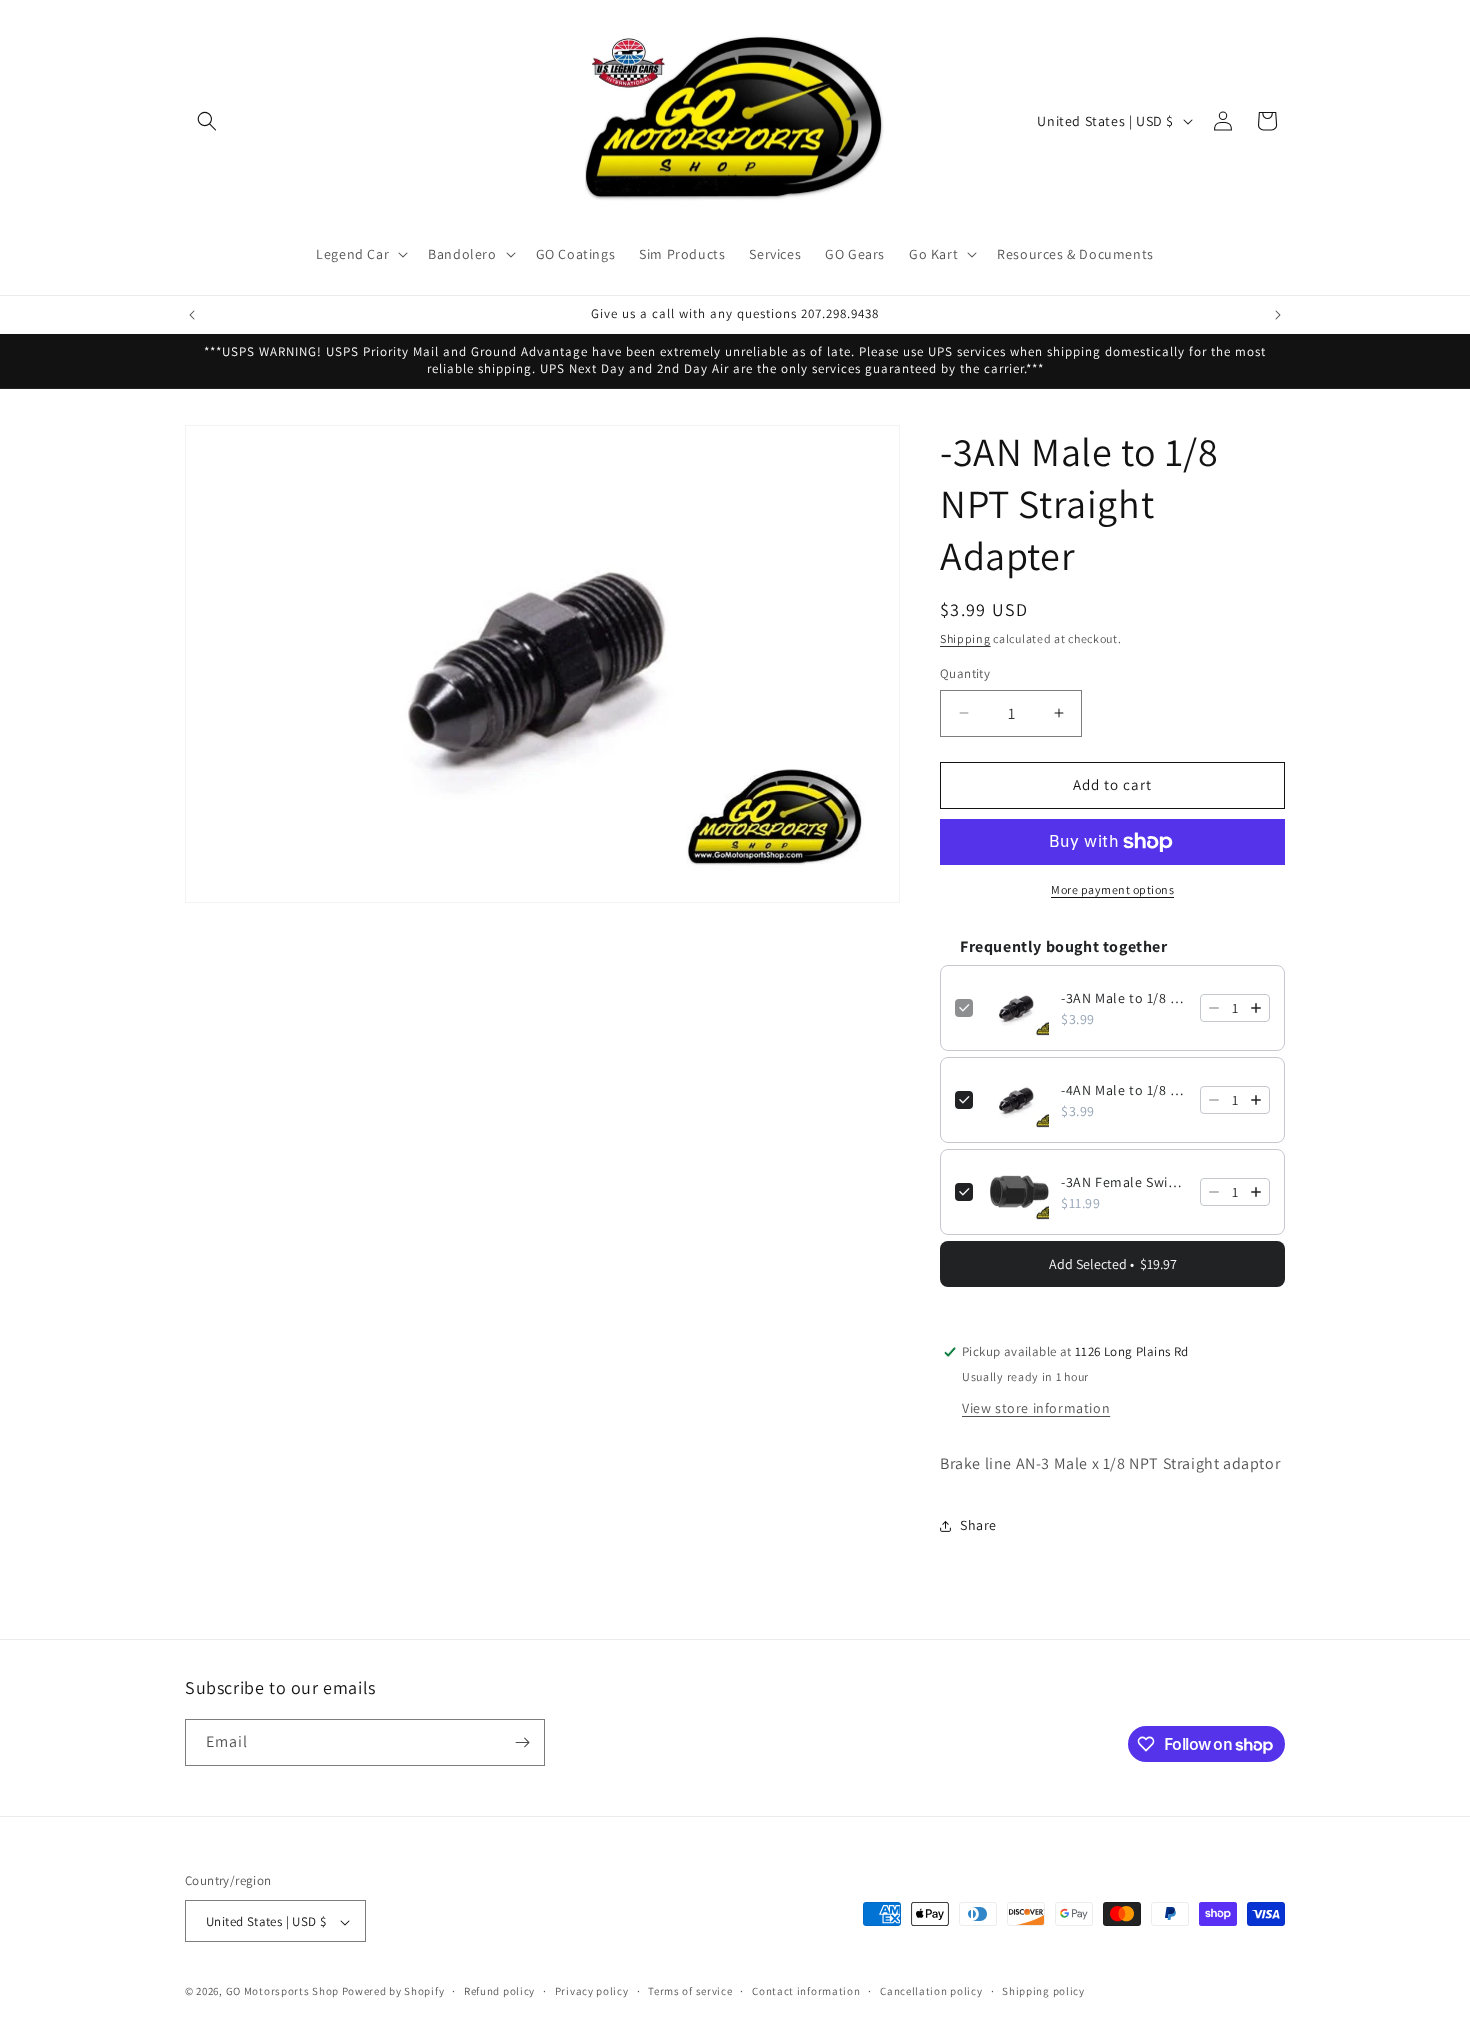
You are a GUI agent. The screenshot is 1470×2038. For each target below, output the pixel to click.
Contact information (806, 1991)
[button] (207, 121)
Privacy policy (592, 1991)
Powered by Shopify (393, 1992)
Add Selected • (1113, 1264)
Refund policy (499, 1991)
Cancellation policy (931, 1991)
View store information (1036, 1408)
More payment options (1112, 889)
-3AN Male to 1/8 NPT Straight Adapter (1124, 998)
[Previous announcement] (192, 315)
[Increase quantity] (1256, 1008)
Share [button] (978, 1525)
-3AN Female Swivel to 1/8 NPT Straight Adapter (1124, 1182)
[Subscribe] (522, 1742)
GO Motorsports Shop (282, 1992)
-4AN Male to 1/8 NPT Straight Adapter (1124, 1090)
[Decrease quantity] (1214, 1008)
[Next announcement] (1278, 315)
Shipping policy (1043, 1991)
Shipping (965, 638)
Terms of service (690, 1991)
